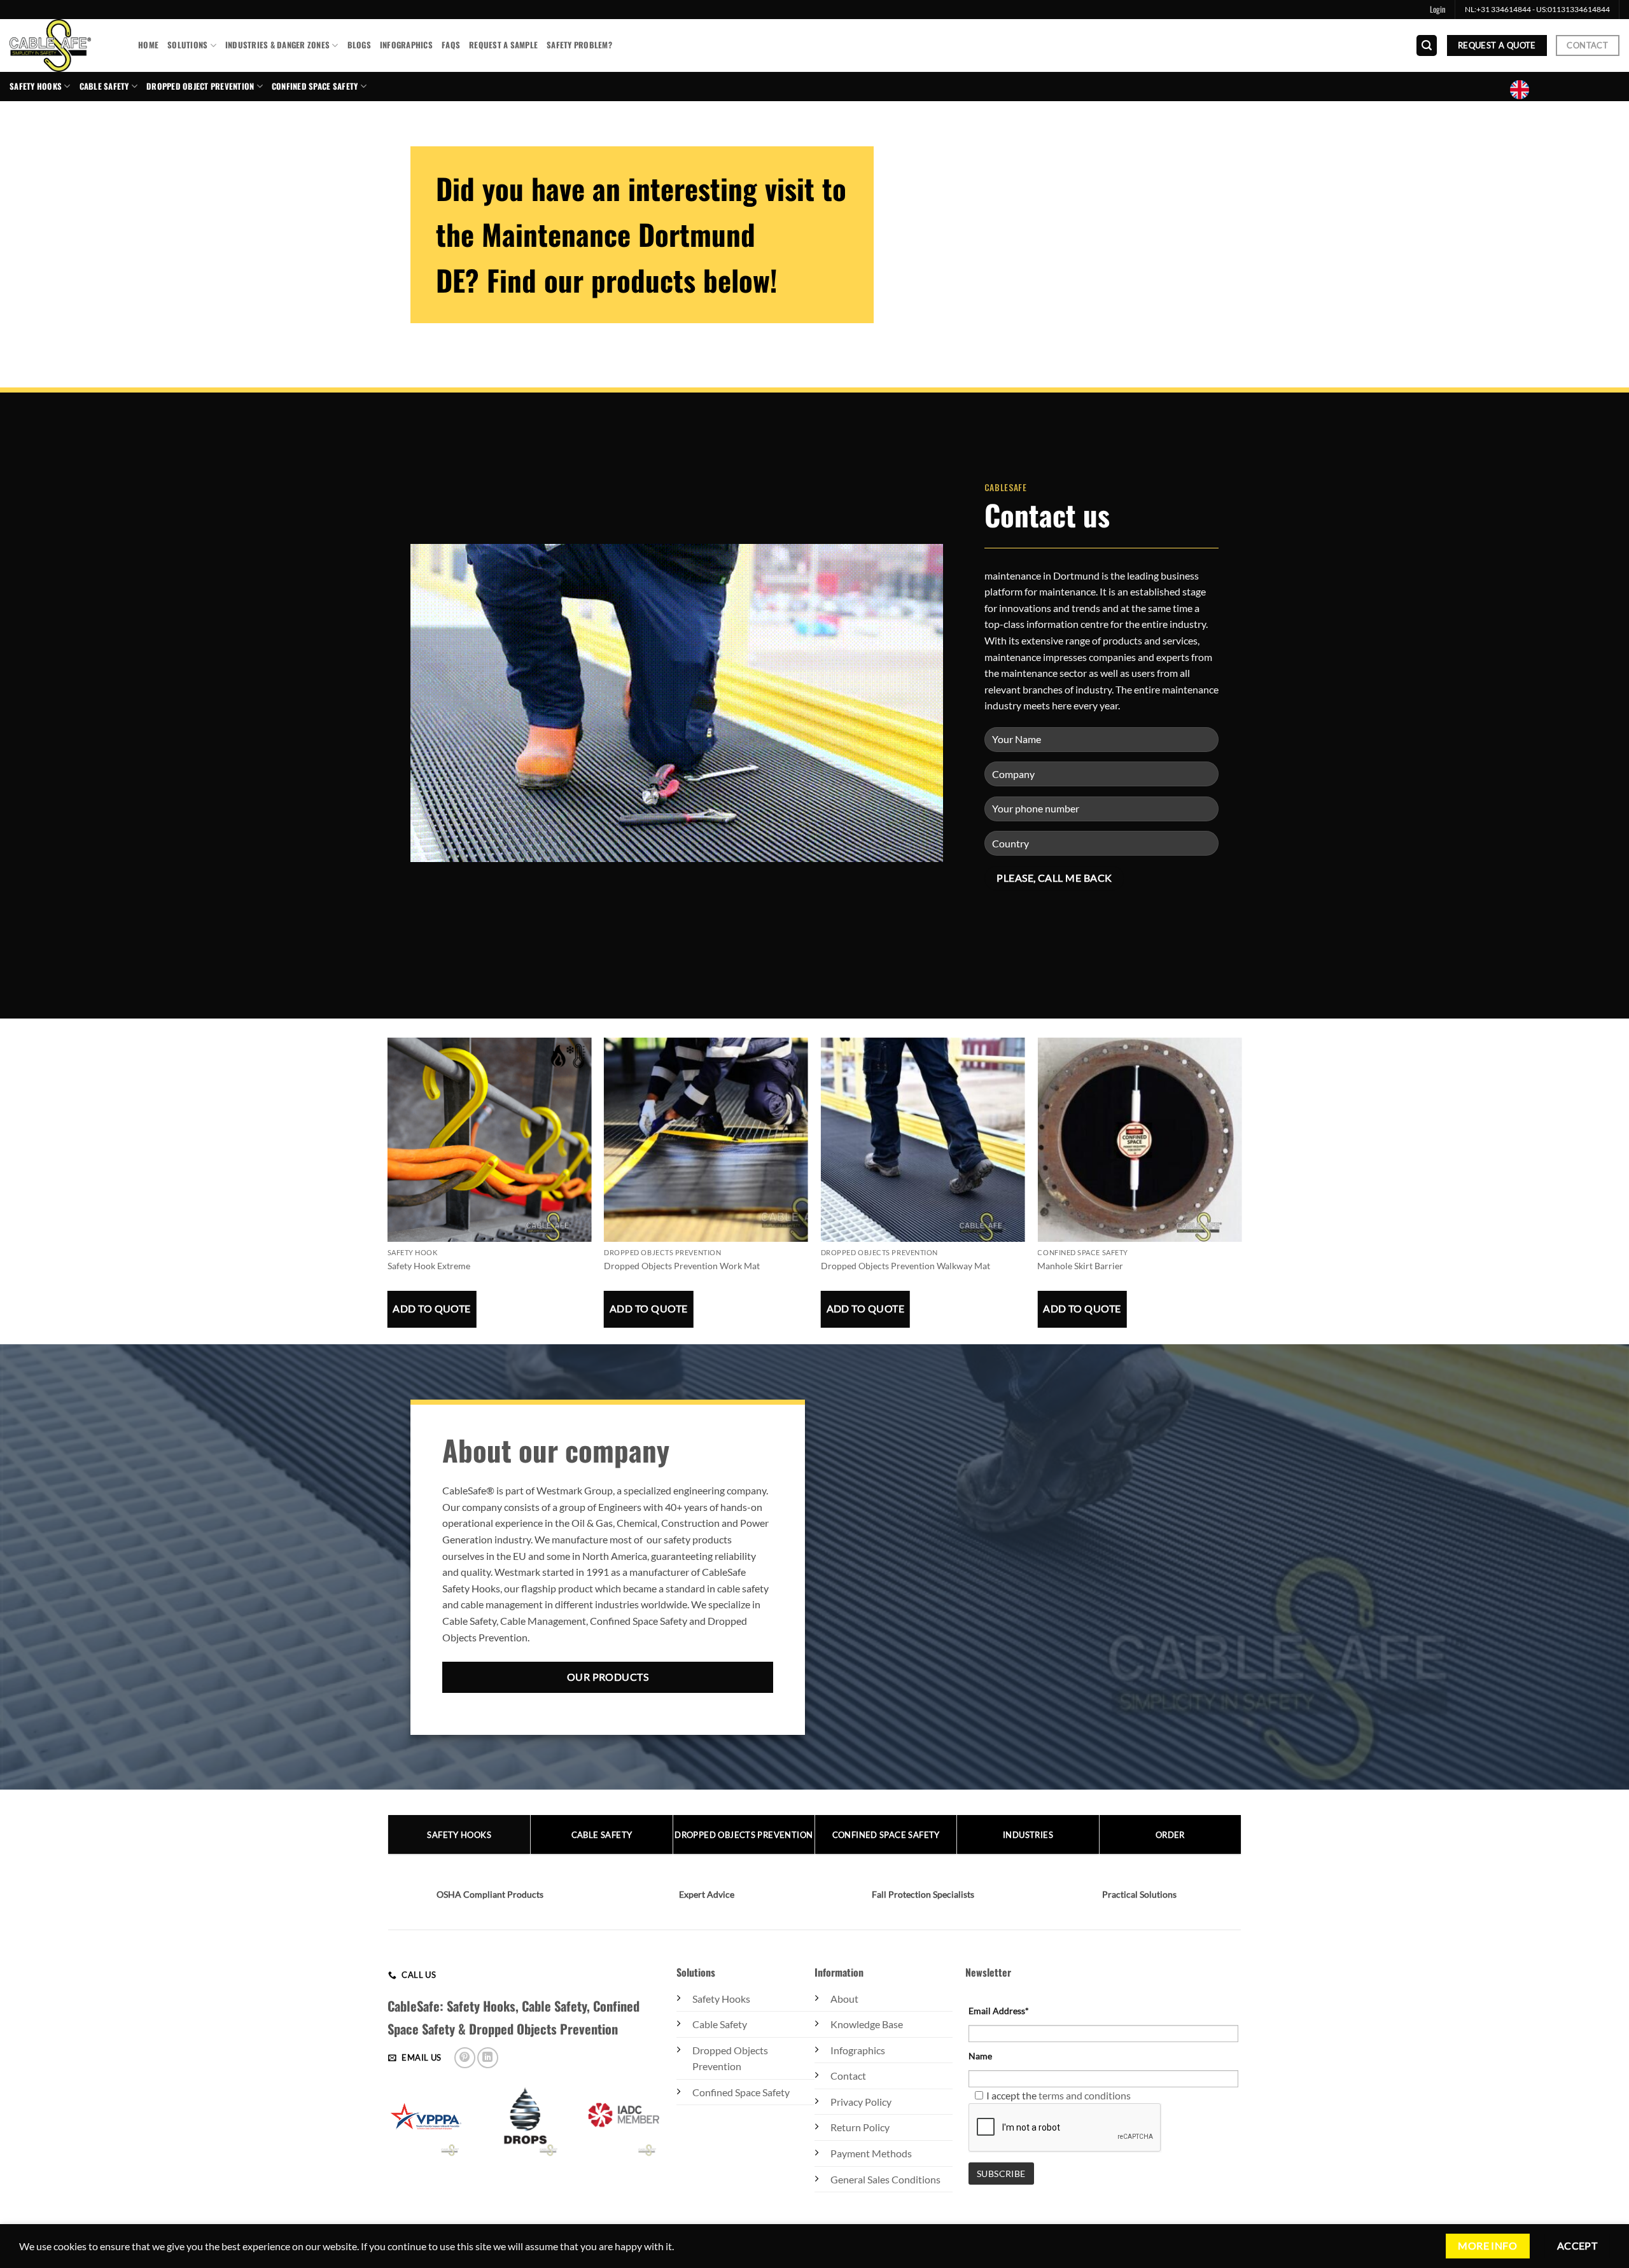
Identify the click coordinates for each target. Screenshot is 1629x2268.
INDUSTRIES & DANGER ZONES (277, 45)
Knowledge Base (867, 2024)
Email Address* (999, 2011)
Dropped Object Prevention (200, 86)
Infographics (406, 45)
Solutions (187, 45)
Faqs (451, 45)
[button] (1438, 10)
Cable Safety (104, 86)
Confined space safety (315, 86)
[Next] (1241, 1213)
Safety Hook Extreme (429, 1266)
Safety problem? (579, 45)
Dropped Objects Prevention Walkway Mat (905, 1266)
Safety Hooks (36, 86)
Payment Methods (871, 2153)
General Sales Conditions (885, 2179)
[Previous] (388, 1213)
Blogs (359, 45)
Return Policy (860, 2127)
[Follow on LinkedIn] (488, 2058)
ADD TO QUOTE (432, 1309)
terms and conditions (1085, 2095)
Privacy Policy (861, 2102)
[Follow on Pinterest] (465, 2058)
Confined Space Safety (741, 2092)
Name (980, 2056)
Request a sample (503, 45)
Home (148, 45)
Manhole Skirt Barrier (1080, 1266)
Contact (848, 2076)
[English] (1525, 90)
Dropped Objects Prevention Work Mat (682, 1266)
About (844, 1999)
